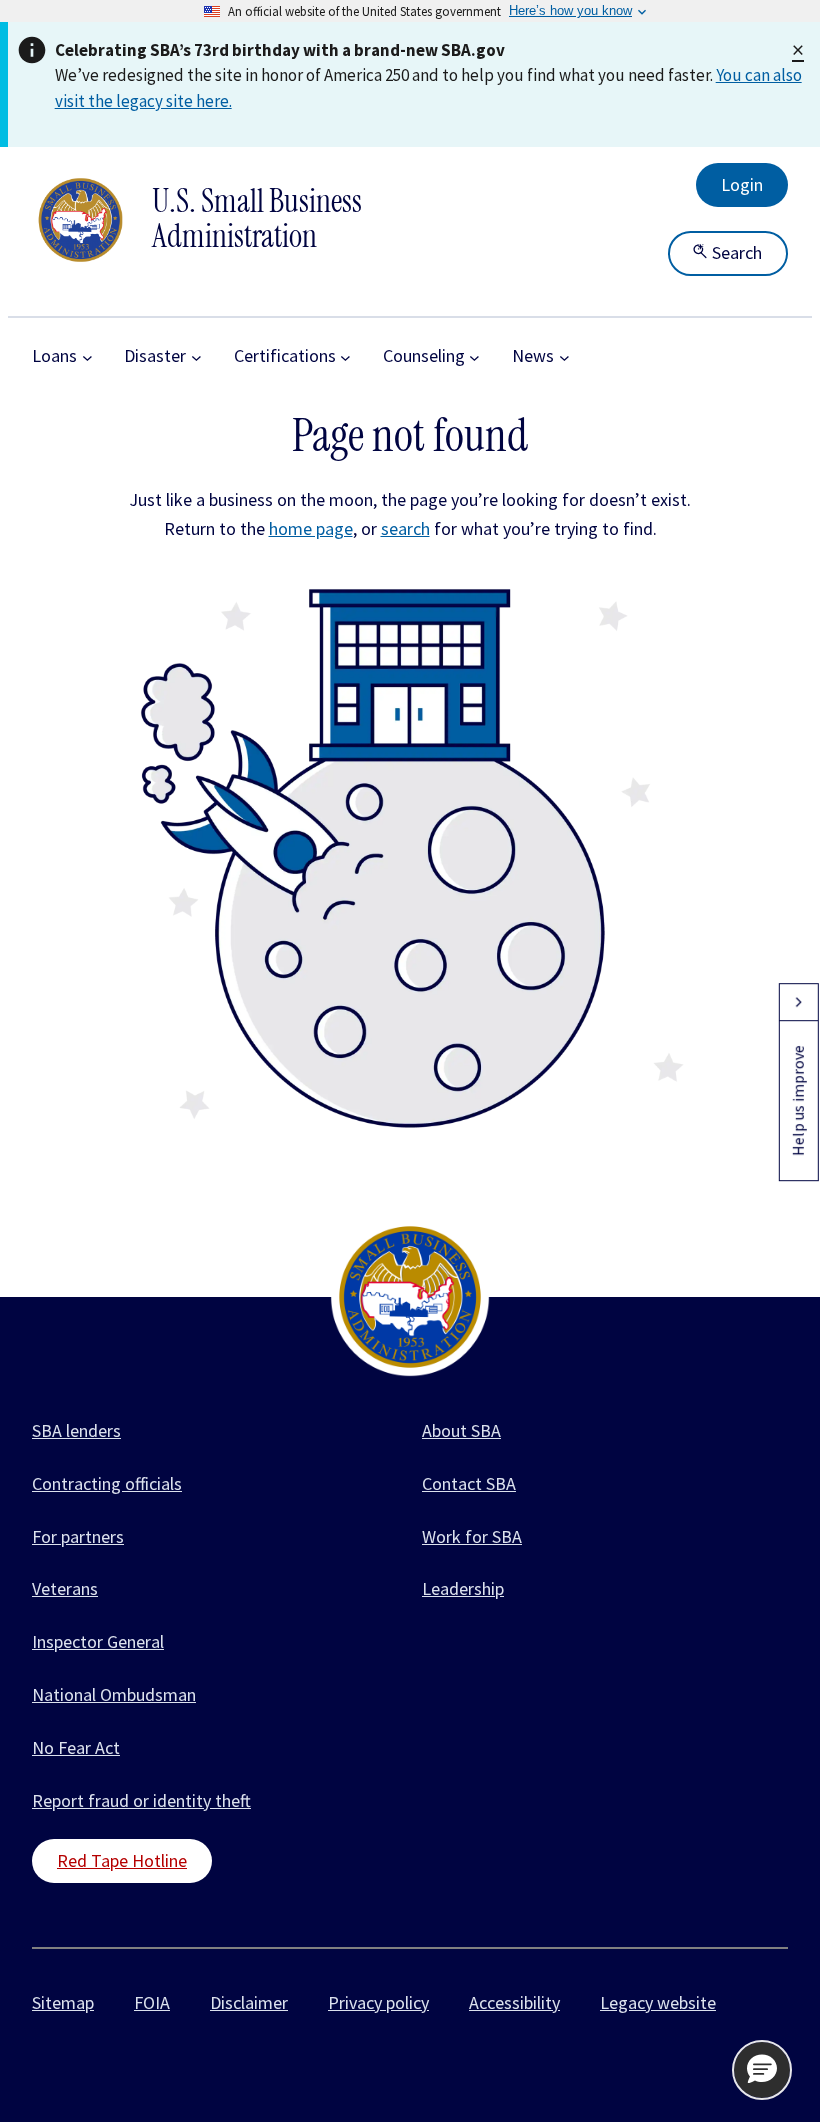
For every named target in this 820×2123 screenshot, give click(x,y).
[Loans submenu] (87, 356)
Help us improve (798, 1100)
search (405, 528)
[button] (762, 2070)
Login (742, 184)
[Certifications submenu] (345, 356)
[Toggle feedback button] (798, 1002)
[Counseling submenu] (474, 356)
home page (311, 528)
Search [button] (735, 252)
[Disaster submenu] (196, 356)
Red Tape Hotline (122, 1860)
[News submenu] (564, 356)
